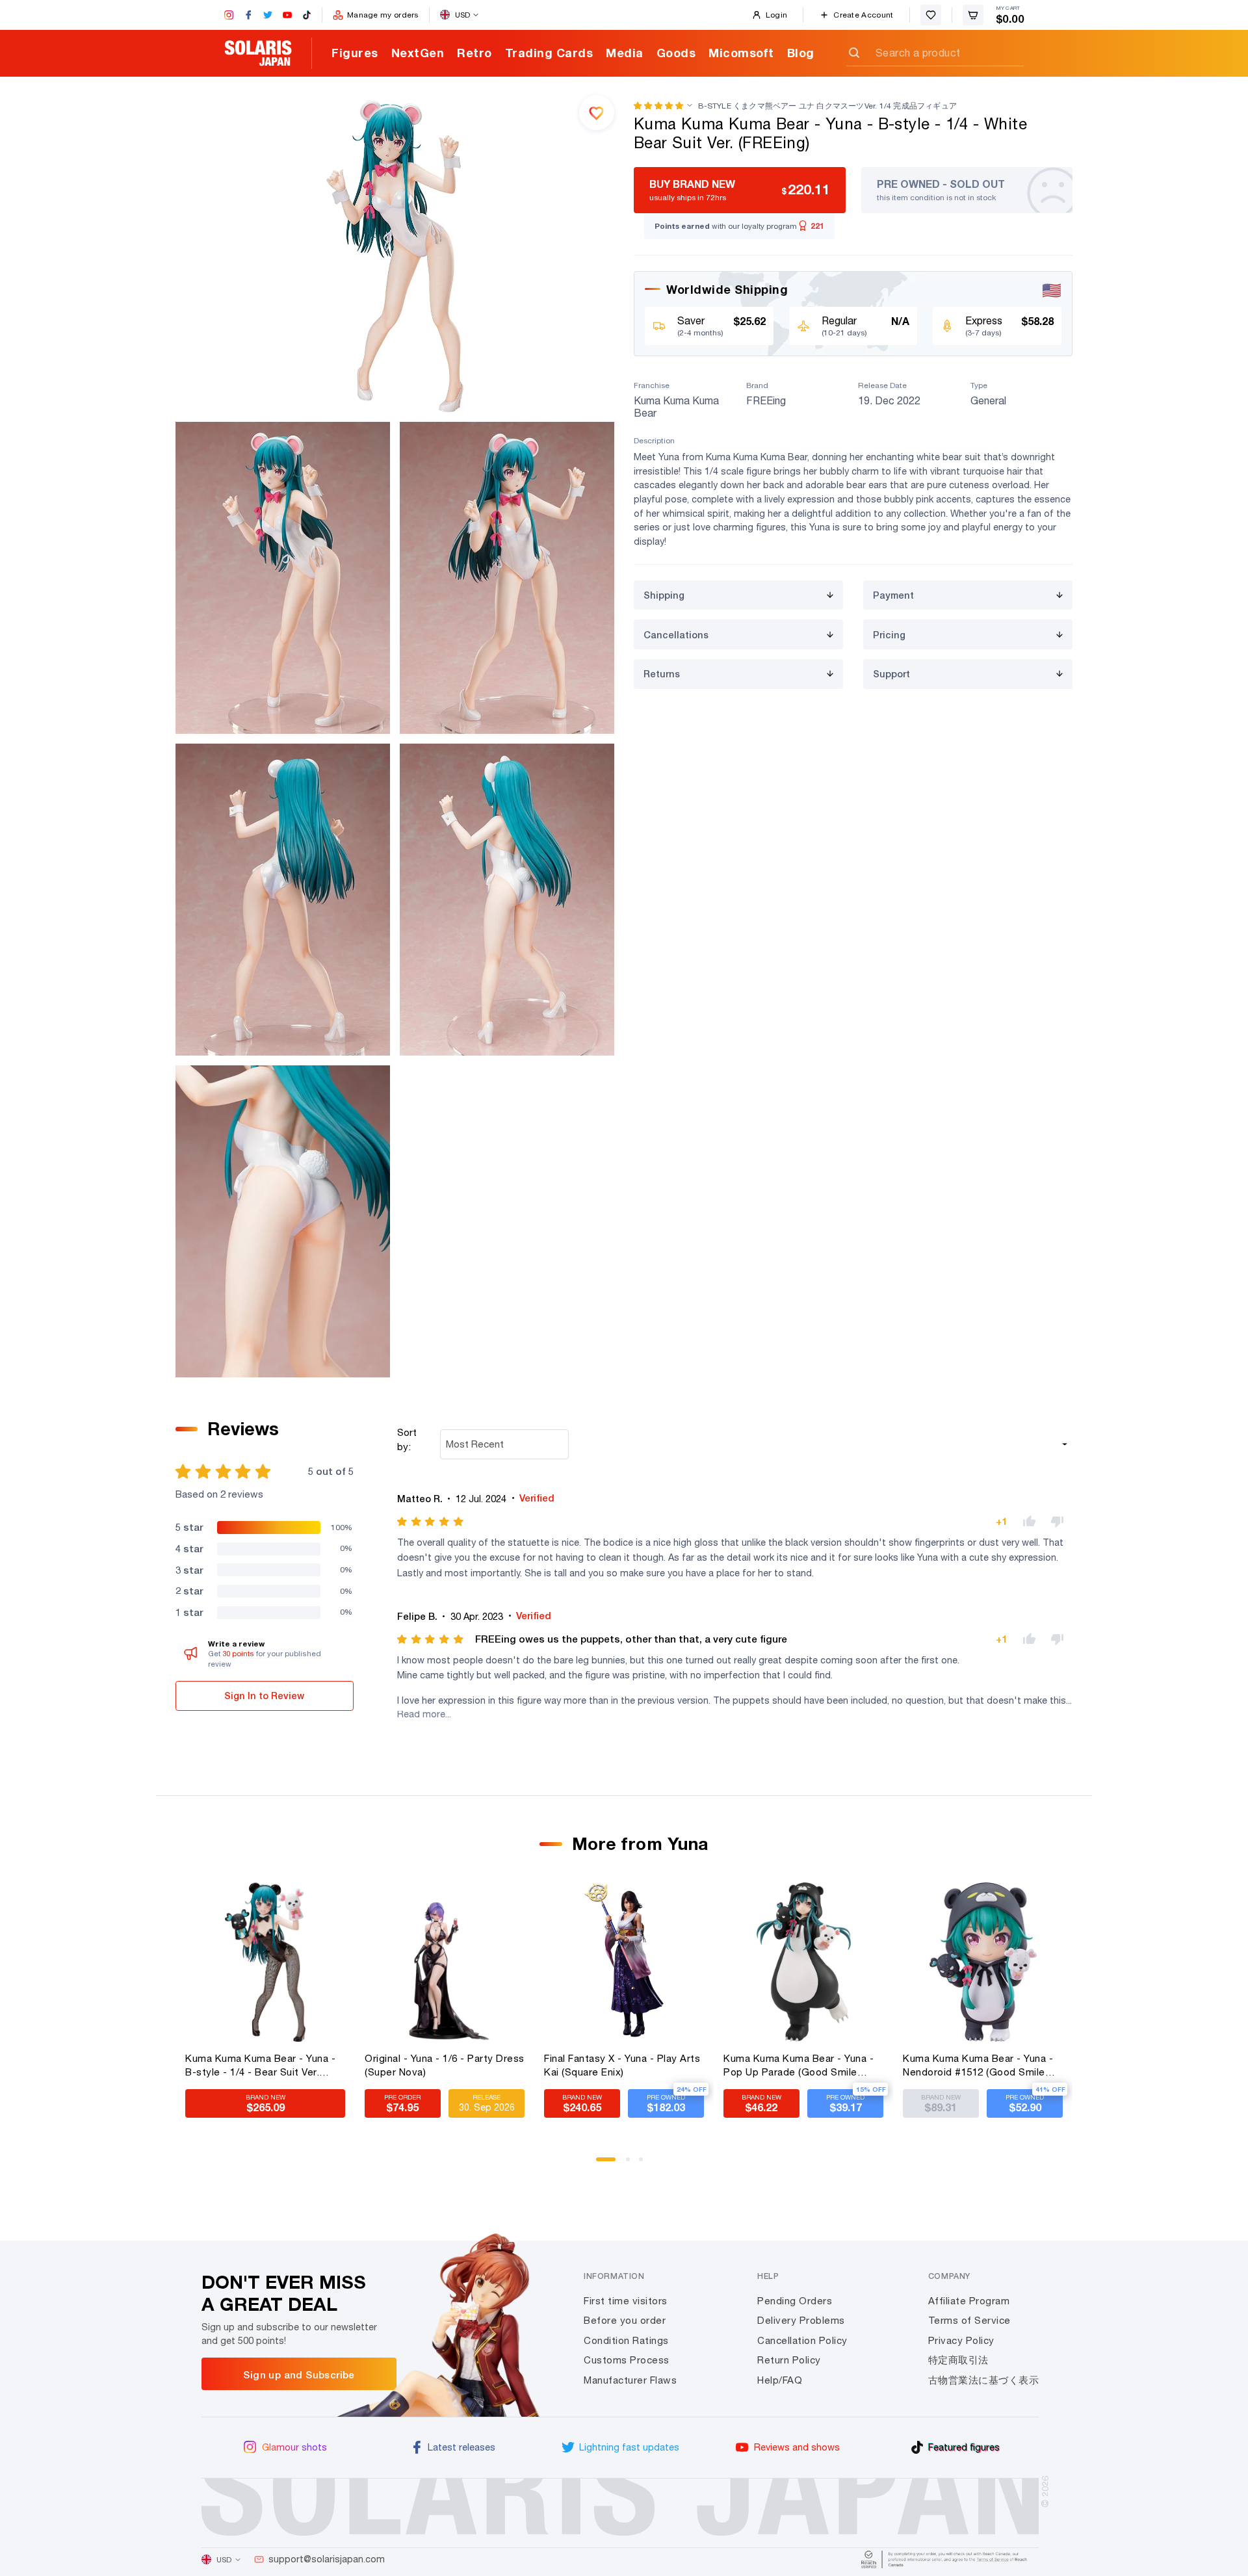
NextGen (418, 53)
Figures (355, 53)
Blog (801, 53)
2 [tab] (632, 2164)
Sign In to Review (264, 1696)
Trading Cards (549, 53)
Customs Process (627, 2360)
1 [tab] (603, 2164)
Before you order (625, 2320)
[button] (658, 106)
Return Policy (789, 2360)
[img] (431, 1522)
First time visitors (626, 2301)
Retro (474, 53)
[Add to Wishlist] (597, 112)
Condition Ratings (626, 2340)
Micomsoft (741, 53)
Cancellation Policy (802, 2340)
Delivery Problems (801, 2320)
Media (625, 53)
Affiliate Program (969, 2301)
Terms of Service (969, 2320)
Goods (676, 53)
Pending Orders (795, 2301)
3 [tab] (645, 2164)
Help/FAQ (780, 2380)
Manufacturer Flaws (630, 2380)
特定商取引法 (958, 2360)
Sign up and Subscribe (299, 2374)
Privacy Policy (961, 2340)
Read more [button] (421, 1714)
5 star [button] (189, 1527)
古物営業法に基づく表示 (984, 2380)
